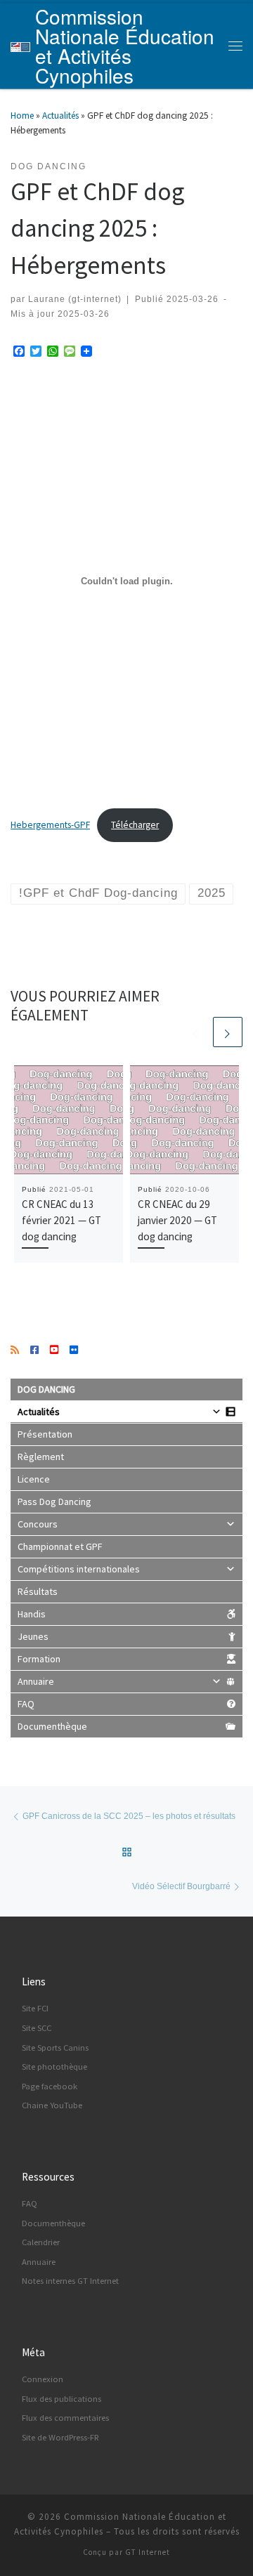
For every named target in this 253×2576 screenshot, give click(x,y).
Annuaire (36, 1681)
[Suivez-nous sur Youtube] (54, 1351)
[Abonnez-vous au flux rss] (15, 1351)
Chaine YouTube (52, 2105)
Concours (38, 1524)
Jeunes (33, 1636)
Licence (34, 1479)
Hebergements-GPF (50, 825)
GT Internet (148, 2552)
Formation (39, 1659)
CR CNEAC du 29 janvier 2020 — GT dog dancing (177, 1220)
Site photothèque (54, 2066)
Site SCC (37, 2028)
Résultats (38, 1591)
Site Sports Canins (55, 2048)
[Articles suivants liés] (228, 1032)
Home (22, 116)
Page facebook (50, 2086)
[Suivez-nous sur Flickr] (74, 1351)
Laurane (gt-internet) (75, 299)
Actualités (60, 116)
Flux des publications (61, 2399)
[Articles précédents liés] (196, 1032)
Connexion (43, 2379)
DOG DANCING (46, 1389)
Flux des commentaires (65, 2418)
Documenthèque (52, 1726)
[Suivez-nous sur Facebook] (34, 1351)
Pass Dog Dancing (54, 1501)
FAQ (26, 1704)
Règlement (41, 1457)
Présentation (45, 1434)
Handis (32, 1614)
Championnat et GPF (60, 1546)
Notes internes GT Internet (70, 2281)
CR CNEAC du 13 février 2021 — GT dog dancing (61, 1220)
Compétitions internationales (79, 1569)
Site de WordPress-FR (60, 2437)
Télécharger (135, 825)
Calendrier (41, 2242)
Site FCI (35, 2008)
